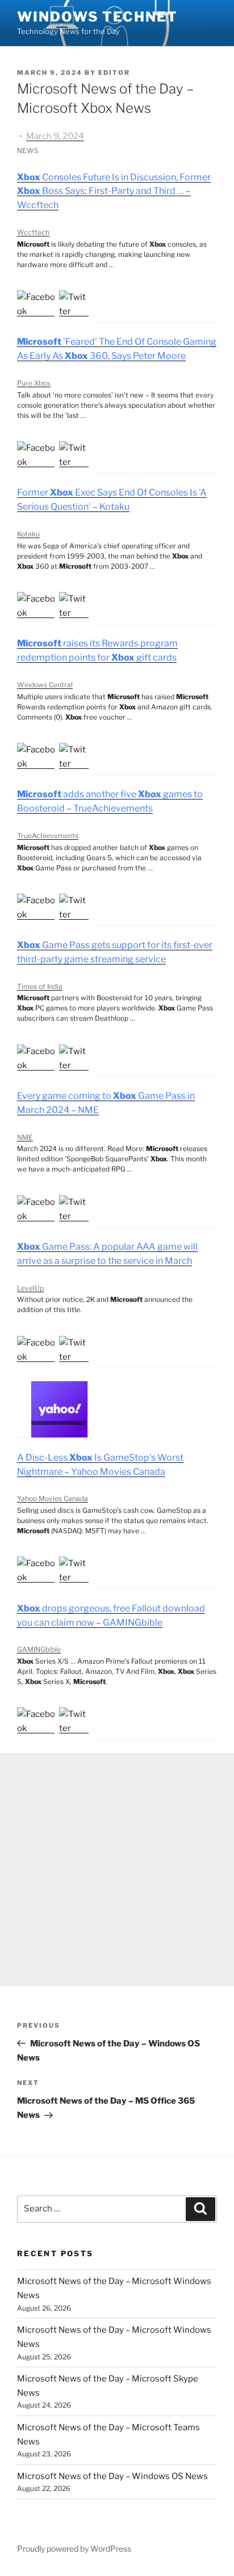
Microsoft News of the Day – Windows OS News (112, 2476)
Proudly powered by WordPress (74, 2548)
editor (114, 73)
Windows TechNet (97, 17)
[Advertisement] (117, 1869)
